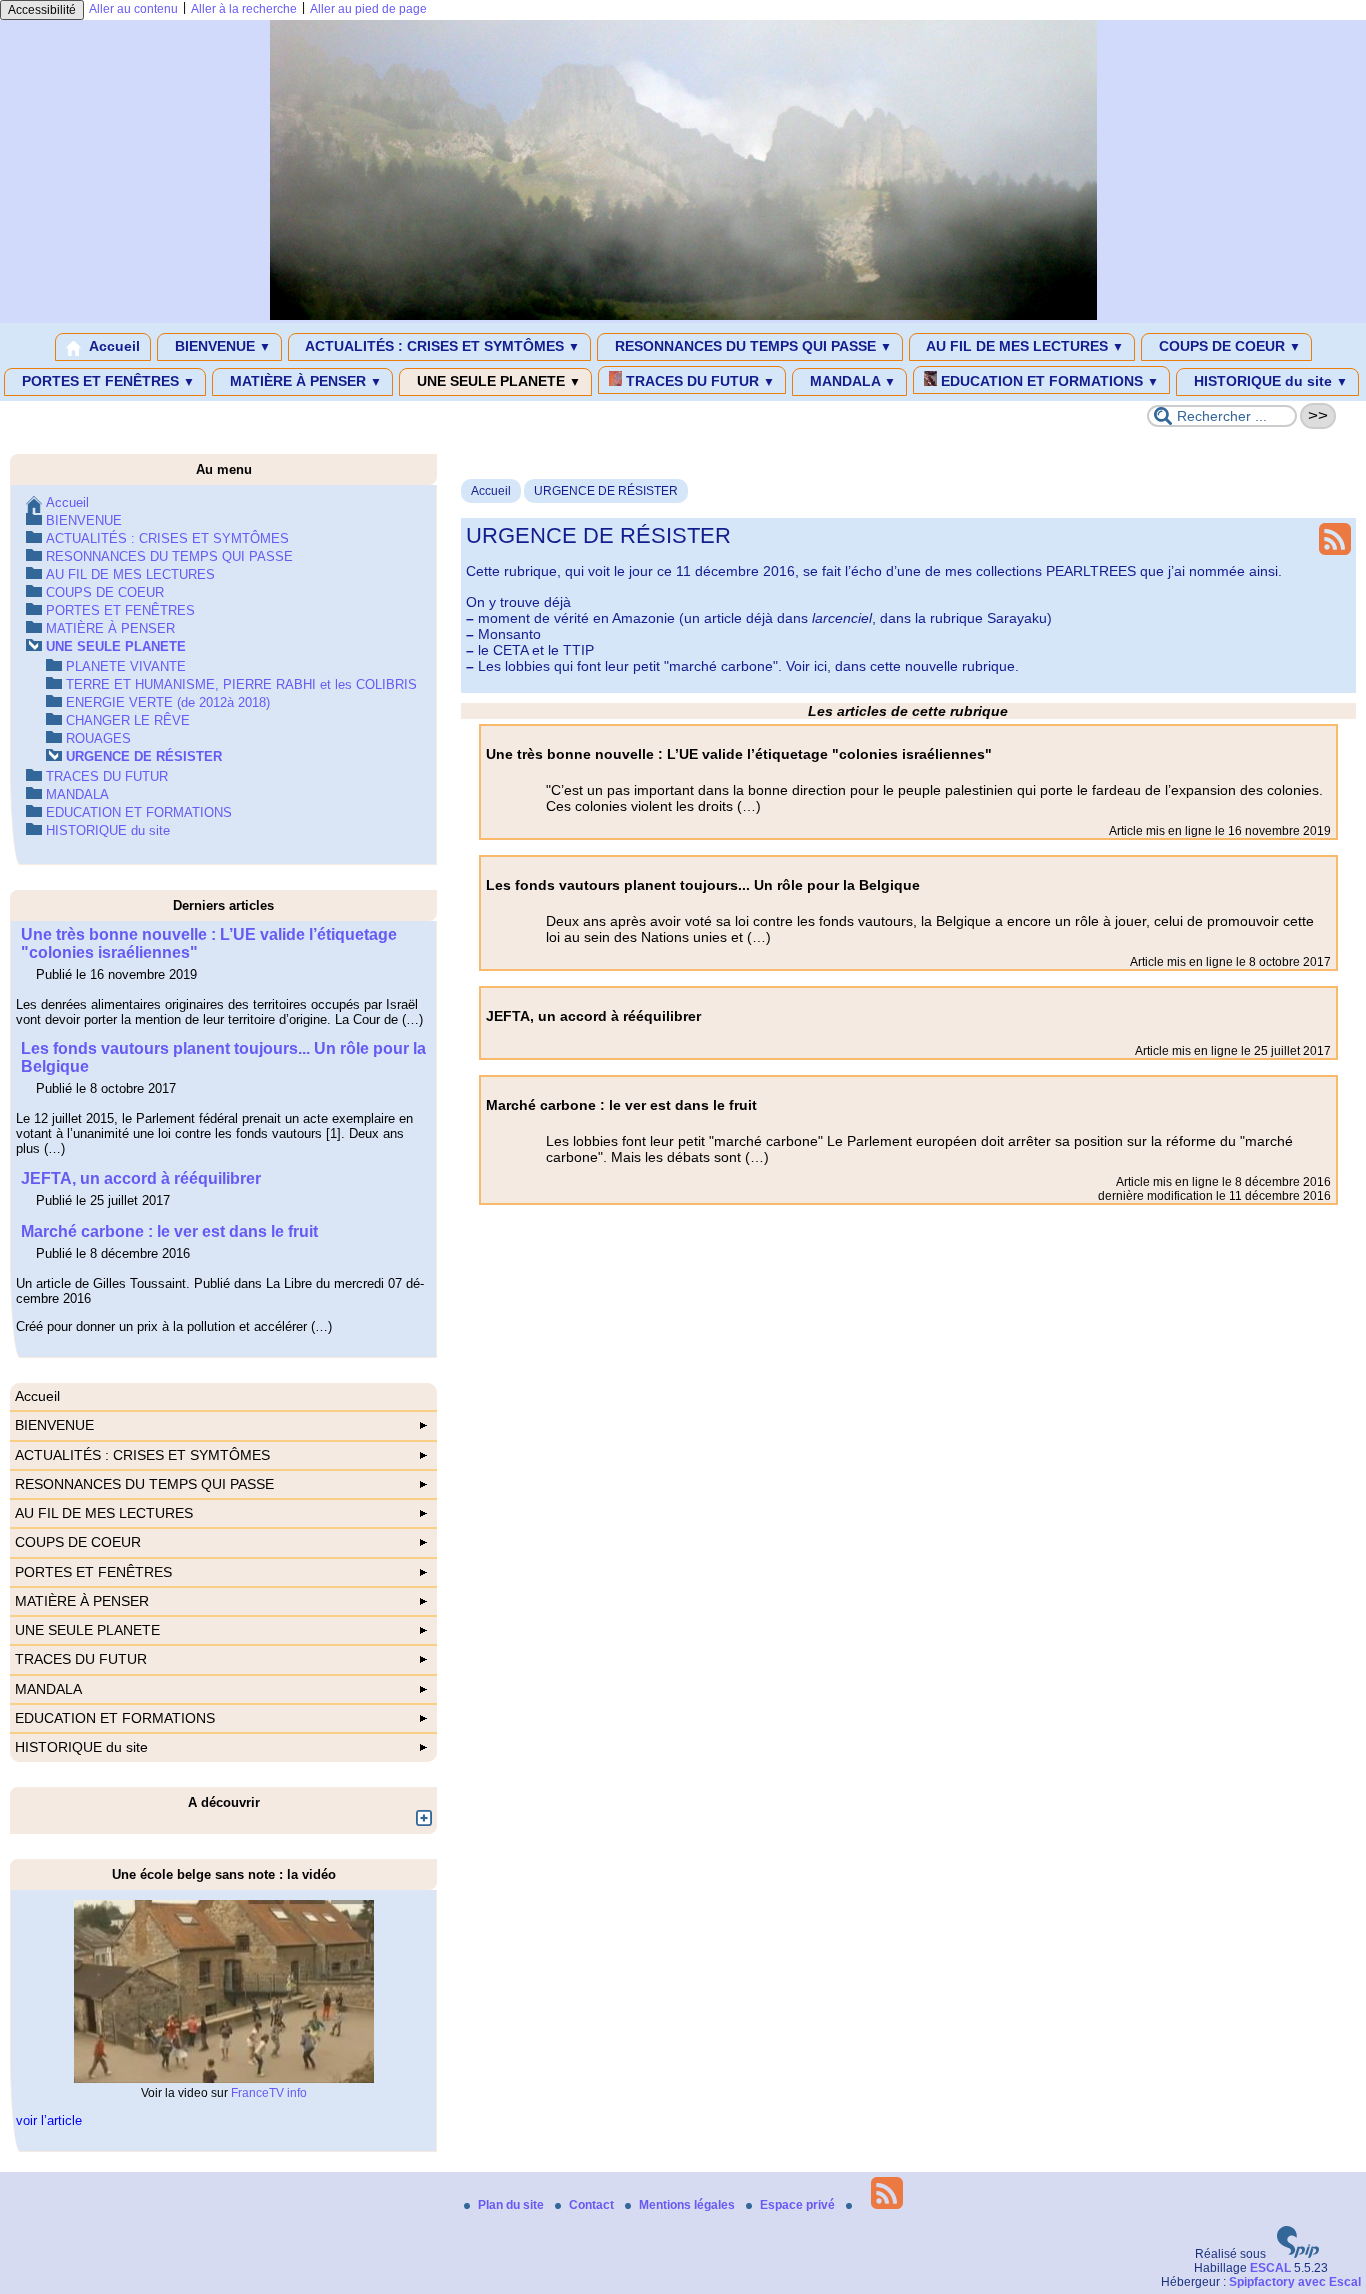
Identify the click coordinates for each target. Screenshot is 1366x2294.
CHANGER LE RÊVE (128, 720)
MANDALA (851, 381)
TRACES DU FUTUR (698, 381)
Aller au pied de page (368, 9)
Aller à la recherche (244, 9)
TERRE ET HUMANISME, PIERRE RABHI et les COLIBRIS (241, 684)
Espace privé (799, 2205)
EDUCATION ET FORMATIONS (1048, 381)
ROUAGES (98, 738)
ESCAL (1270, 2268)
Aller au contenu (133, 9)
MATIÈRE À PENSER (304, 381)
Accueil (113, 346)
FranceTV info (269, 2093)
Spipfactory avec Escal (1295, 2282)
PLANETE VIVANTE (126, 666)
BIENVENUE (221, 346)
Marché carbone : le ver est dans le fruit (169, 1231)
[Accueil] (683, 316)
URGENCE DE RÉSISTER (606, 491)
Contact (593, 2205)
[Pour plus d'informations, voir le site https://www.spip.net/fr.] (1298, 2254)
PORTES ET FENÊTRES (106, 381)
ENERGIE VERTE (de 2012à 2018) (168, 702)
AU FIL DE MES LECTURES (1023, 346)
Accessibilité (42, 10)
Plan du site (512, 2205)
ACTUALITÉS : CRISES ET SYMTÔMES (441, 346)
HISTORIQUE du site (1269, 381)
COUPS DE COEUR (1228, 346)
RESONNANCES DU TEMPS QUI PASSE (751, 346)
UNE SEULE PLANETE (497, 381)
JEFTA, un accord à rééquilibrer (141, 1178)
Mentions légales (688, 2205)
